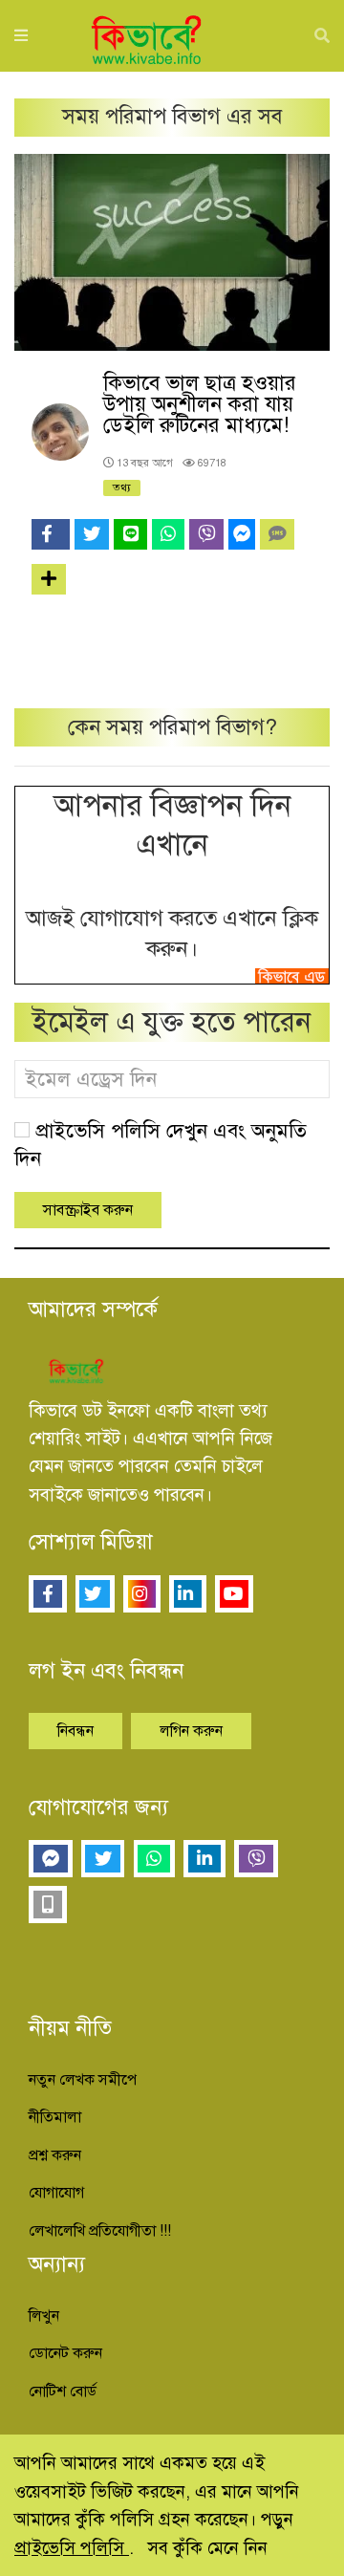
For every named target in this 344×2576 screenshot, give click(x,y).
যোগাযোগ (56, 2193)
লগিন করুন (191, 1731)
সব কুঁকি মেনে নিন (207, 2548)
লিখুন (44, 2316)
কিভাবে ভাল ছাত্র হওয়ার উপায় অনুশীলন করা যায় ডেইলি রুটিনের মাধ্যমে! (200, 404)
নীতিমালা (55, 2117)
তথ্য (122, 487)
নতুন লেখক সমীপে (83, 2080)
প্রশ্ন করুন (55, 2155)
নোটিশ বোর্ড (63, 2392)
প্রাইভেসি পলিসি (72, 2548)
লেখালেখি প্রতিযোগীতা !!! (100, 2231)
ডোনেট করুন (65, 2353)
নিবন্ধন (75, 1731)
